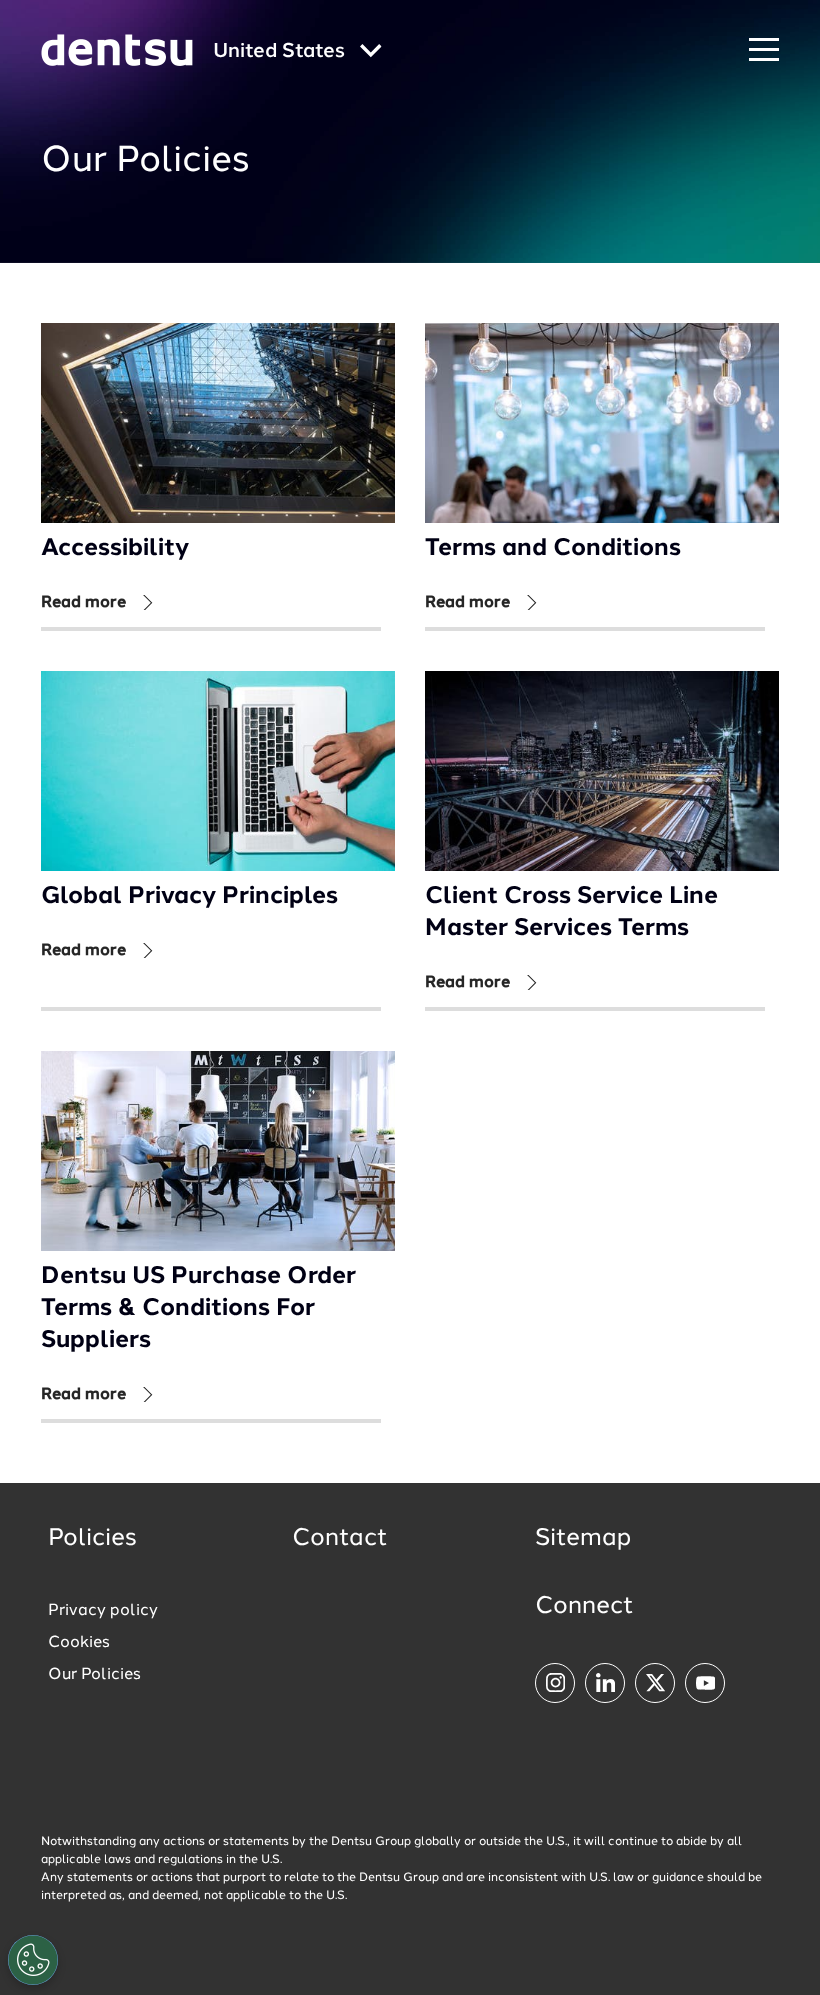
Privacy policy (103, 1611)
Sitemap (583, 1539)
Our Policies (94, 1675)
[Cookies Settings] (33, 1960)
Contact (340, 1539)
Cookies (79, 1643)
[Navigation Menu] (764, 50)
